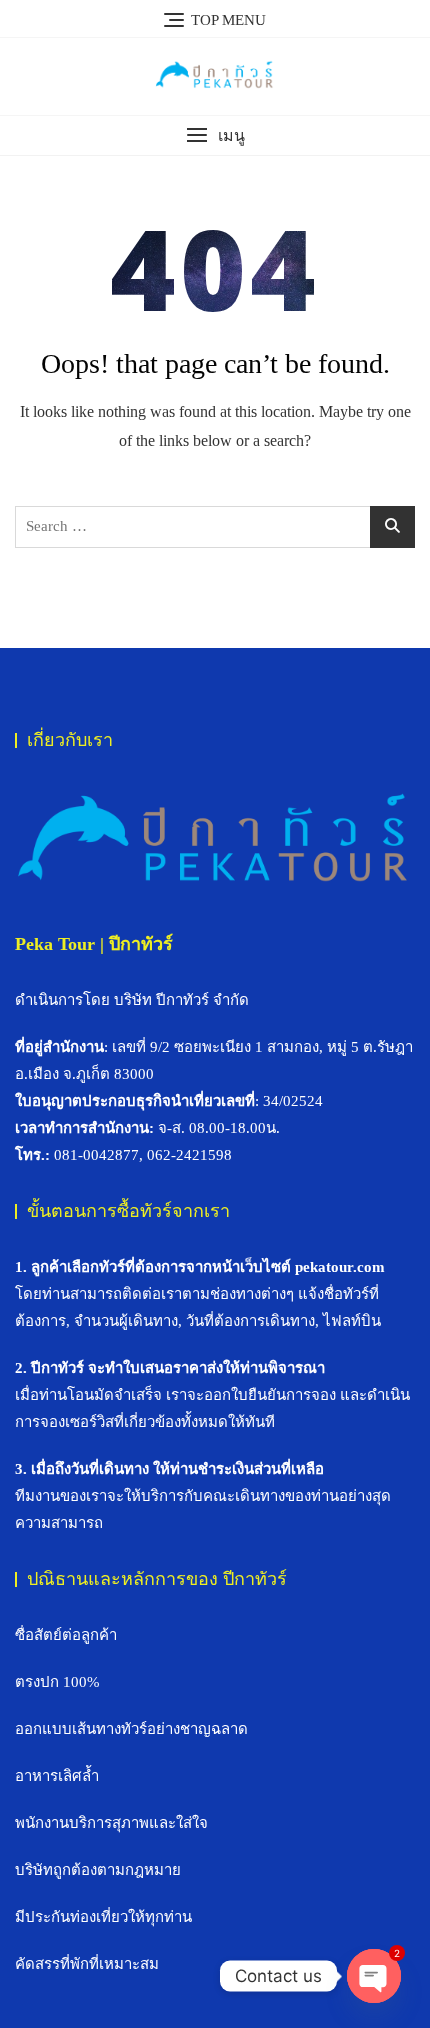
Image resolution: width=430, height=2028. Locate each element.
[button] (215, 135)
